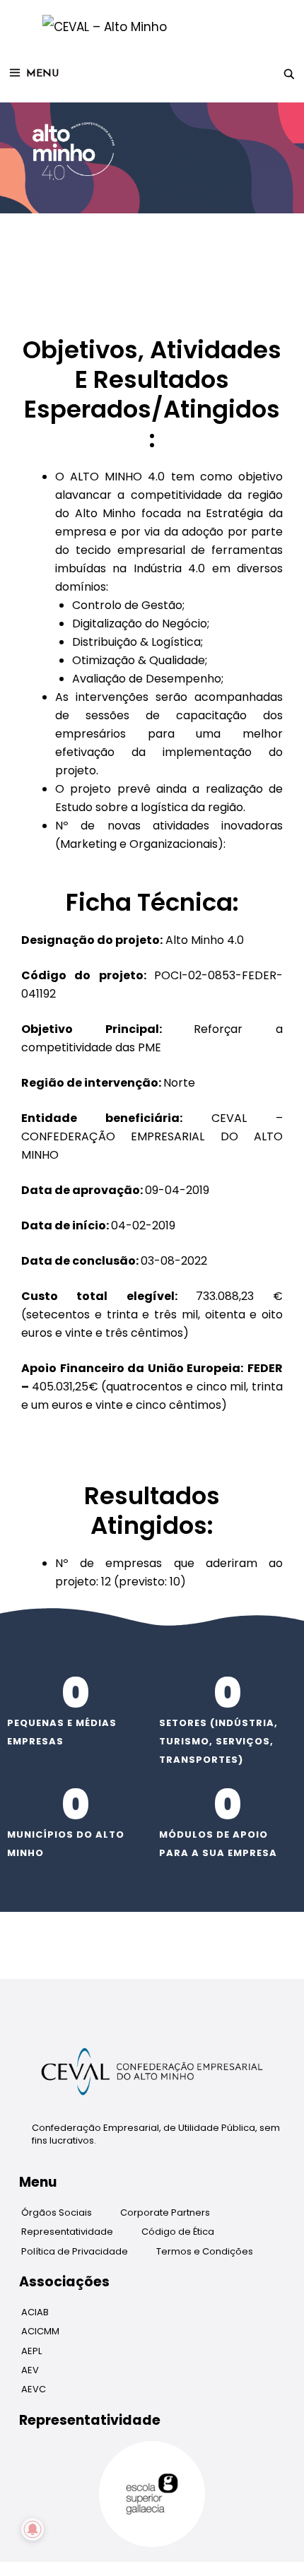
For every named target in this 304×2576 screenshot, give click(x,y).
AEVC (34, 2389)
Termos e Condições (205, 2251)
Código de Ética (178, 2232)
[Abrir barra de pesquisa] (289, 74)
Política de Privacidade (75, 2251)
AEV (30, 2370)
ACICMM (40, 2331)
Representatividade (67, 2232)
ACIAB (35, 2312)
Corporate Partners (165, 2212)
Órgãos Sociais (57, 2212)
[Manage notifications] (33, 2529)
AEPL (31, 2351)
